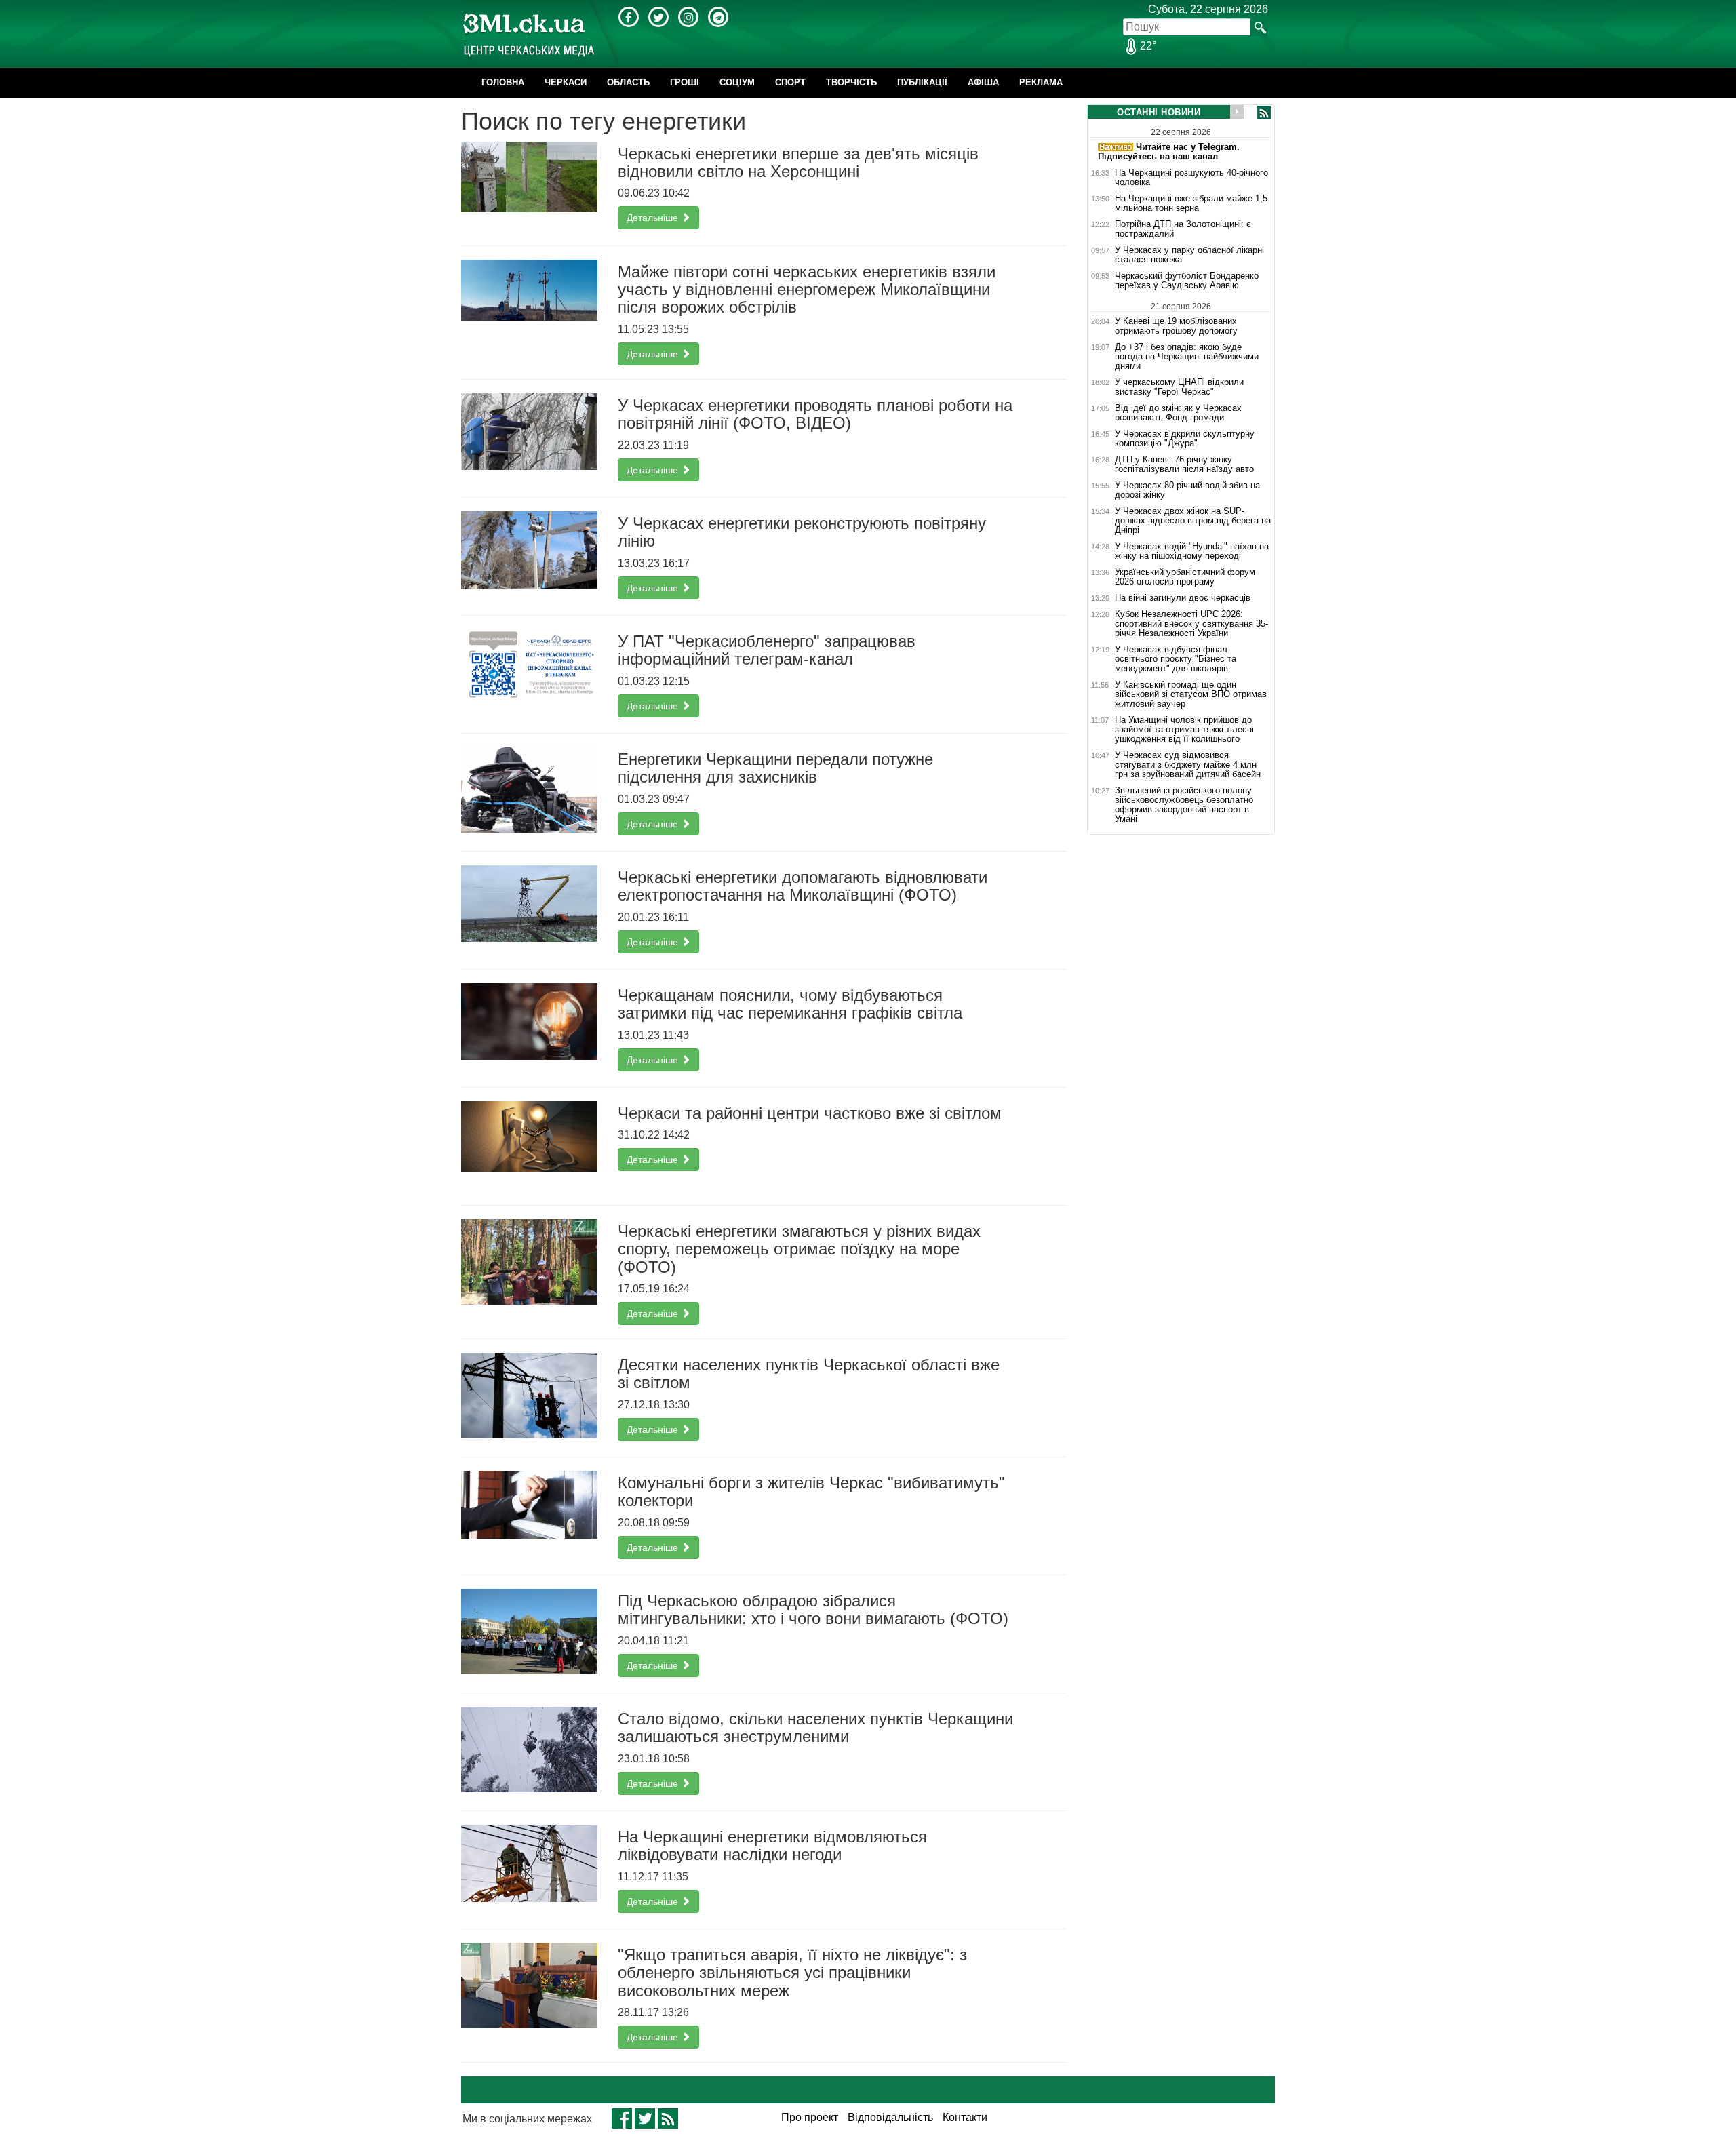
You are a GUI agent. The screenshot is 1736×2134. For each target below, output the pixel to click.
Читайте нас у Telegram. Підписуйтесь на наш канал (1169, 152)
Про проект (810, 2117)
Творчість (851, 82)
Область (628, 82)
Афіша (983, 82)
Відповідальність (890, 2117)
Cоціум (737, 82)
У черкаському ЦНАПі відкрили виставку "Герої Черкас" (1179, 387)
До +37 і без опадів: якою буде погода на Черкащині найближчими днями (1187, 357)
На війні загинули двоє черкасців (1183, 598)
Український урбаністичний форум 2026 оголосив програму (1185, 577)
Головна (503, 82)
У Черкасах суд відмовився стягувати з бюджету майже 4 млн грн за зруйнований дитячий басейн (1188, 765)
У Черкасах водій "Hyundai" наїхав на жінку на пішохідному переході (1192, 551)
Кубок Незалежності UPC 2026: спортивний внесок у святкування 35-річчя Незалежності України (1191, 624)
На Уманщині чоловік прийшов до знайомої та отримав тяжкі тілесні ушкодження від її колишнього (1184, 730)
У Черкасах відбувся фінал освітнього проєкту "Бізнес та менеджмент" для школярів (1176, 659)
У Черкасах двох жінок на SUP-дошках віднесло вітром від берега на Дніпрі (1193, 521)
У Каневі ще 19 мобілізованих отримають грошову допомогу (1176, 326)
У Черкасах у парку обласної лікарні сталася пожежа (1189, 255)
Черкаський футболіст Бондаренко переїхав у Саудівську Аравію (1187, 281)
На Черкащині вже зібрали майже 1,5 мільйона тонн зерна (1191, 203)
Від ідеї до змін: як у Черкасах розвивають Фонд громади (1178, 413)
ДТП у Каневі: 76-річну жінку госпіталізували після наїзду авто (1184, 465)
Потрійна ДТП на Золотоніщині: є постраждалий (1183, 229)
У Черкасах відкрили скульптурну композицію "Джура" (1185, 439)
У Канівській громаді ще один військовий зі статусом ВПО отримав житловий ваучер (1191, 694)
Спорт (790, 82)
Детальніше (654, 218)
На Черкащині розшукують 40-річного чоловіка (1191, 178)
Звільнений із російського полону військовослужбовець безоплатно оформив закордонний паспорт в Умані (1184, 805)
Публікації (922, 82)
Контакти (965, 2117)
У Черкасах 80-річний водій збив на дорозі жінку (1187, 490)
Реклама (1041, 82)
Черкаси (566, 82)
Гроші (685, 82)
